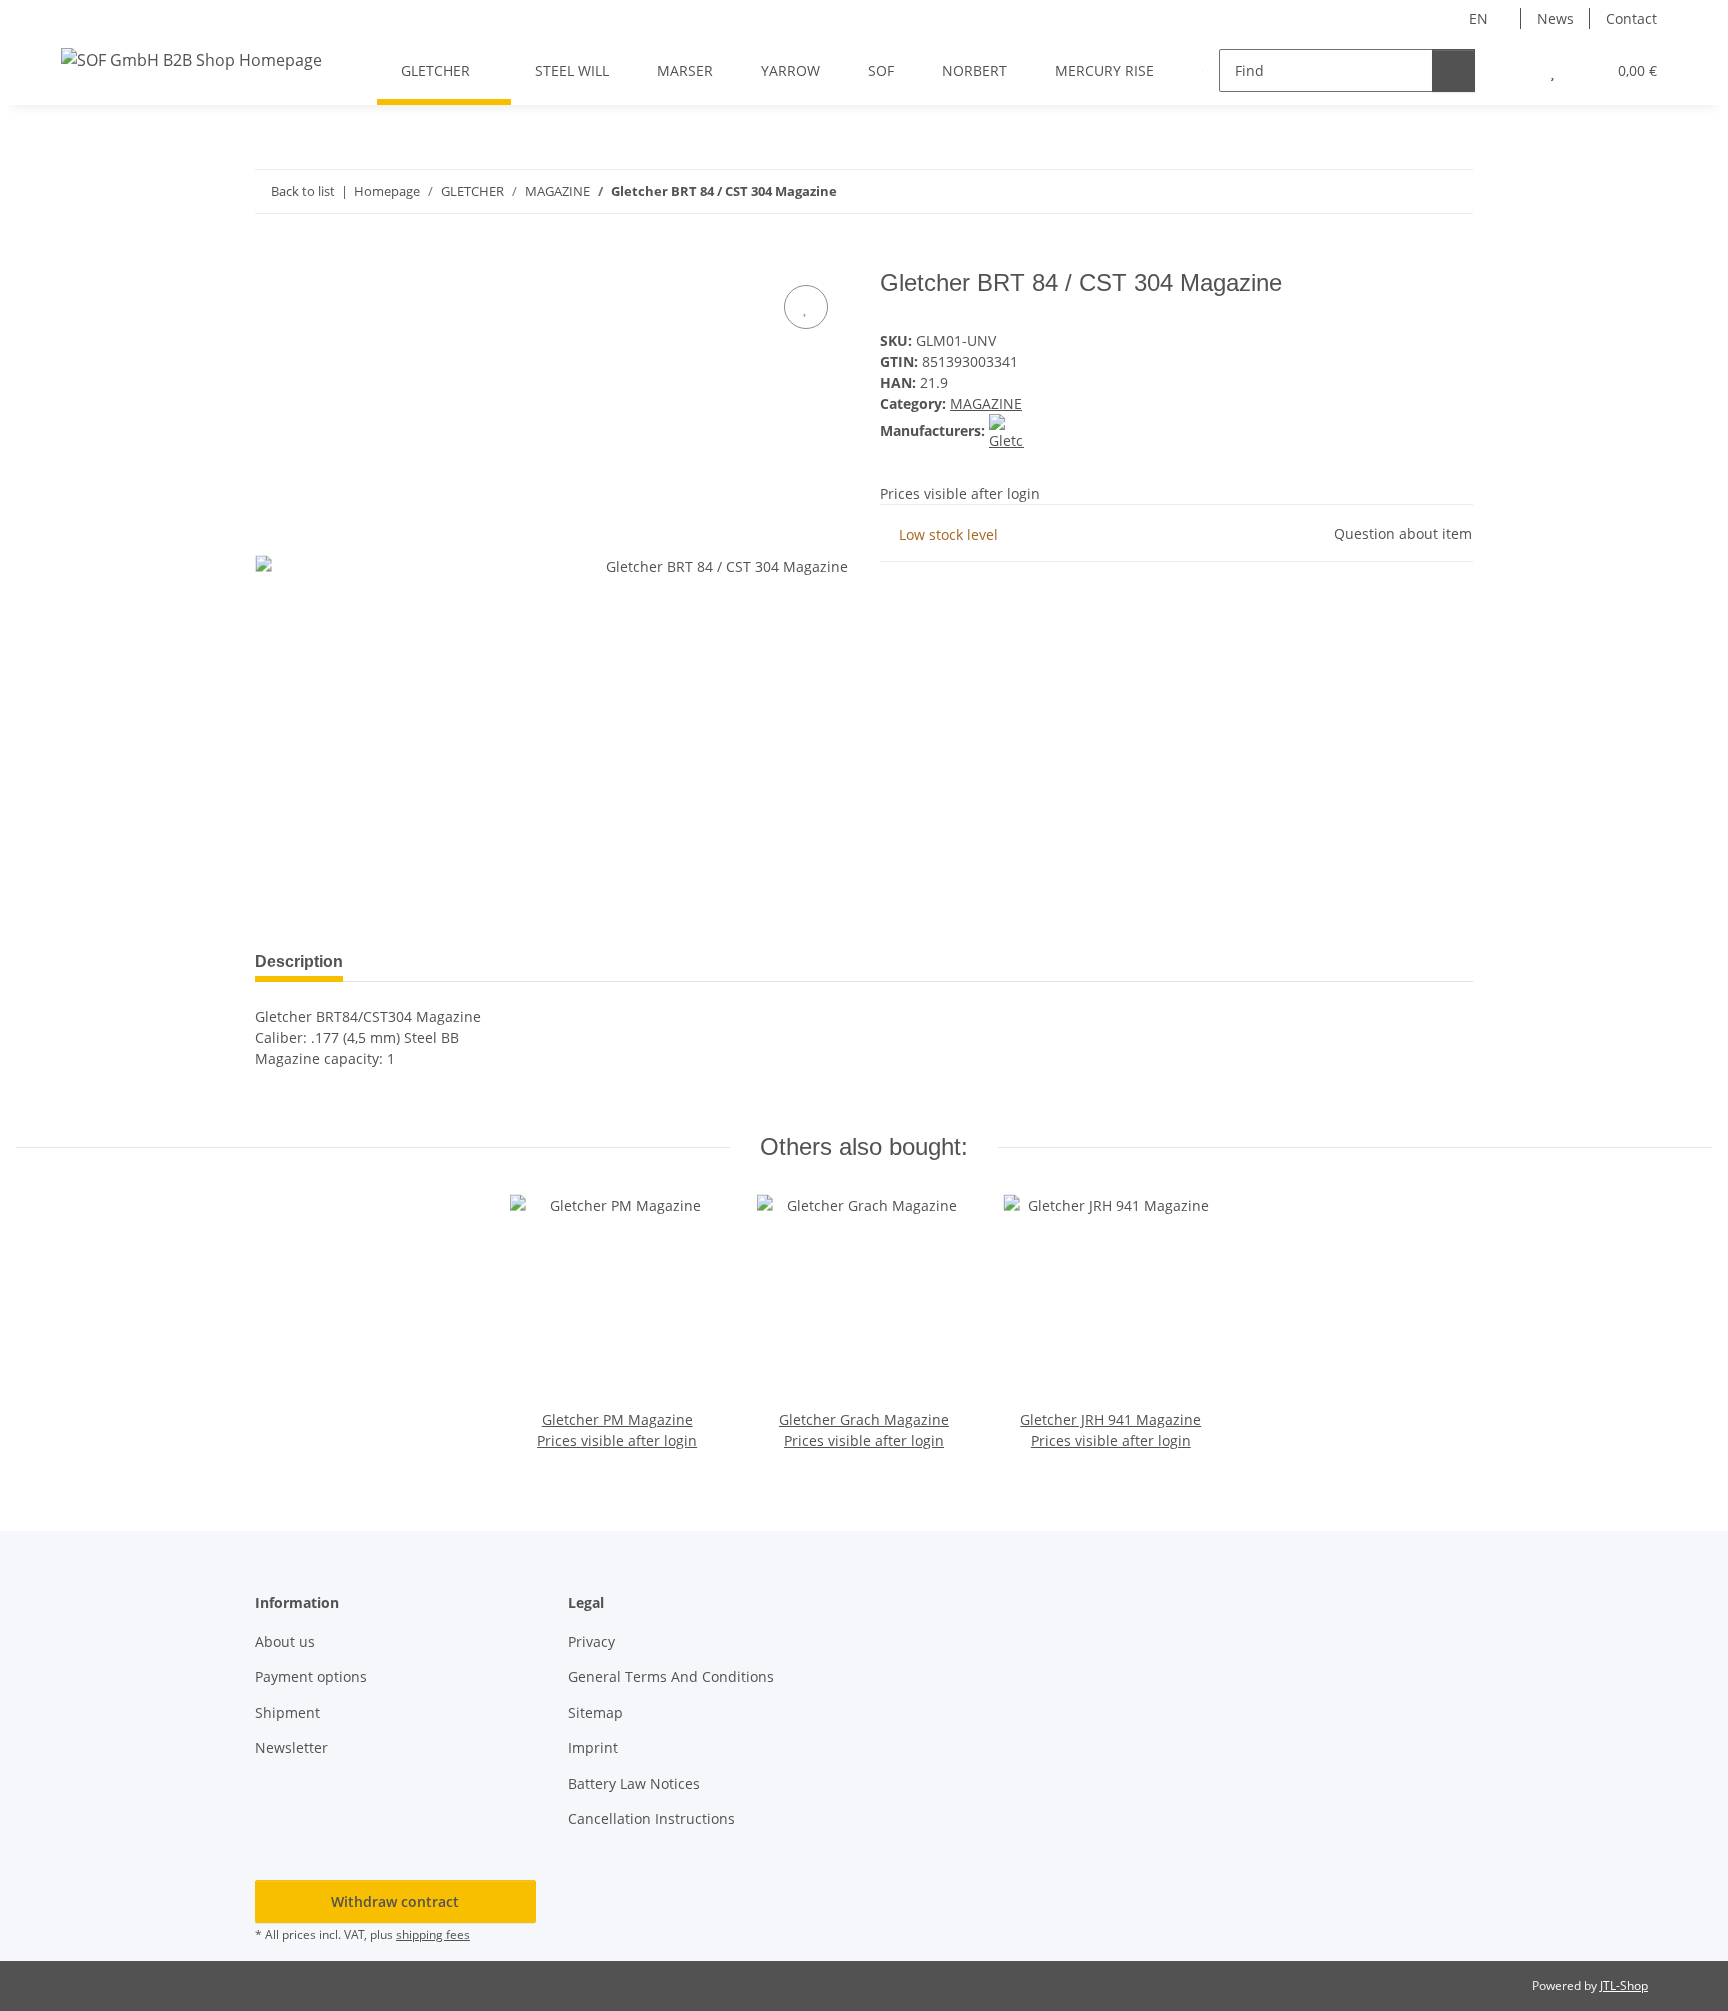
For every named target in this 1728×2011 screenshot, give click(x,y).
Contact (1631, 18)
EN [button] (1478, 18)
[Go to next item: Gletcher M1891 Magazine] (1451, 191)
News (1555, 18)
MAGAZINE (986, 403)
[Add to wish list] (806, 307)
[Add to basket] (271, 258)
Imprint (593, 1747)
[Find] (1453, 70)
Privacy (591, 1641)
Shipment (287, 1712)
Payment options (311, 1676)
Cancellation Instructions (651, 1818)
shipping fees (433, 1934)
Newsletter (291, 1747)
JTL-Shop (1624, 1985)
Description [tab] (299, 961)
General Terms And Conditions (671, 1676)
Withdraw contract (395, 1901)
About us (285, 1641)
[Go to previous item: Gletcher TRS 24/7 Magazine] (1408, 191)
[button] (1512, 70)
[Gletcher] (1006, 430)
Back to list (303, 191)
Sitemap (595, 1712)
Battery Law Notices (634, 1783)
